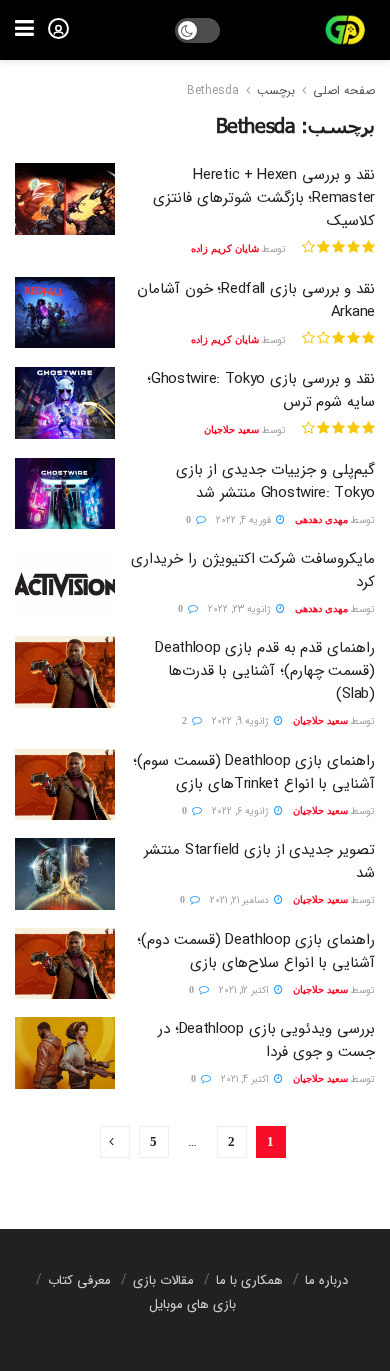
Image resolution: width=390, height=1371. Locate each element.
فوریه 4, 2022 (245, 520)
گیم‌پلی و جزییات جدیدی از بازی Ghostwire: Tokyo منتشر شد (275, 481)
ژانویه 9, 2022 (242, 721)
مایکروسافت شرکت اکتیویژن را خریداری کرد (253, 570)
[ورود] (58, 28)
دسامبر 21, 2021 (241, 900)
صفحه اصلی (344, 90)
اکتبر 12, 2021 (245, 990)
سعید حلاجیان (231, 429)
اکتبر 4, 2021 (246, 1079)
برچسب (276, 90)
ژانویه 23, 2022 (241, 609)
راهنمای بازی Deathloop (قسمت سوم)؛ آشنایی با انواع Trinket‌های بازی (254, 772)
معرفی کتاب (79, 1280)
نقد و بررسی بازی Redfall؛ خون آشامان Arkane (256, 300)
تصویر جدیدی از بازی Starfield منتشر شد (259, 861)
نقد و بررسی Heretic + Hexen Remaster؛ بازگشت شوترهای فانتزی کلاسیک (264, 198)
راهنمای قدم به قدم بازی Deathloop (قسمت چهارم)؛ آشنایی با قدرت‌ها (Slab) (265, 671)
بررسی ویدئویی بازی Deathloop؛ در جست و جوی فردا (266, 1040)
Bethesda (213, 90)
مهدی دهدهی (321, 519)
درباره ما (326, 1280)
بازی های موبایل (192, 1304)
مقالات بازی (163, 1280)
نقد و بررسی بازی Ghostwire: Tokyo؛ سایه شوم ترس (261, 390)
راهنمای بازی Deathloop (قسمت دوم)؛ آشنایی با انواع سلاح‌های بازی (256, 951)
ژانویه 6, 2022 (242, 811)
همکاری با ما (249, 1280)
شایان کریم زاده (225, 248)
